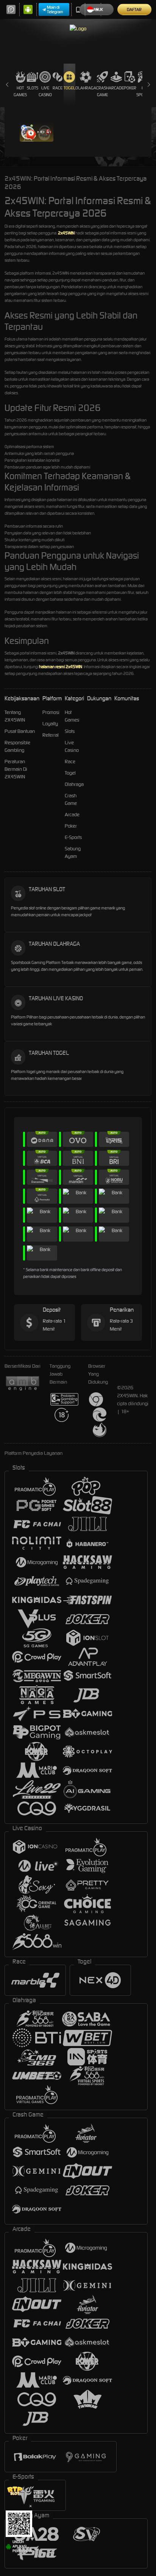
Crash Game (102, 91)
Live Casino (45, 91)
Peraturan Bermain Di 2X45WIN (16, 769)
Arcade (116, 88)
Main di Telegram (55, 9)
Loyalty (50, 724)
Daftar (134, 9)
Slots (33, 88)
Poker (130, 88)
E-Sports (73, 837)
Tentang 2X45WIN (15, 716)
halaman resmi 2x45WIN (61, 667)
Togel (69, 88)
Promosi (51, 712)
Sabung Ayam (73, 852)
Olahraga (86, 88)
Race (58, 88)
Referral (51, 735)
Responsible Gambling (17, 746)
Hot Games (20, 91)
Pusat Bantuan (20, 731)
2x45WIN (66, 233)
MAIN (37, 132)
